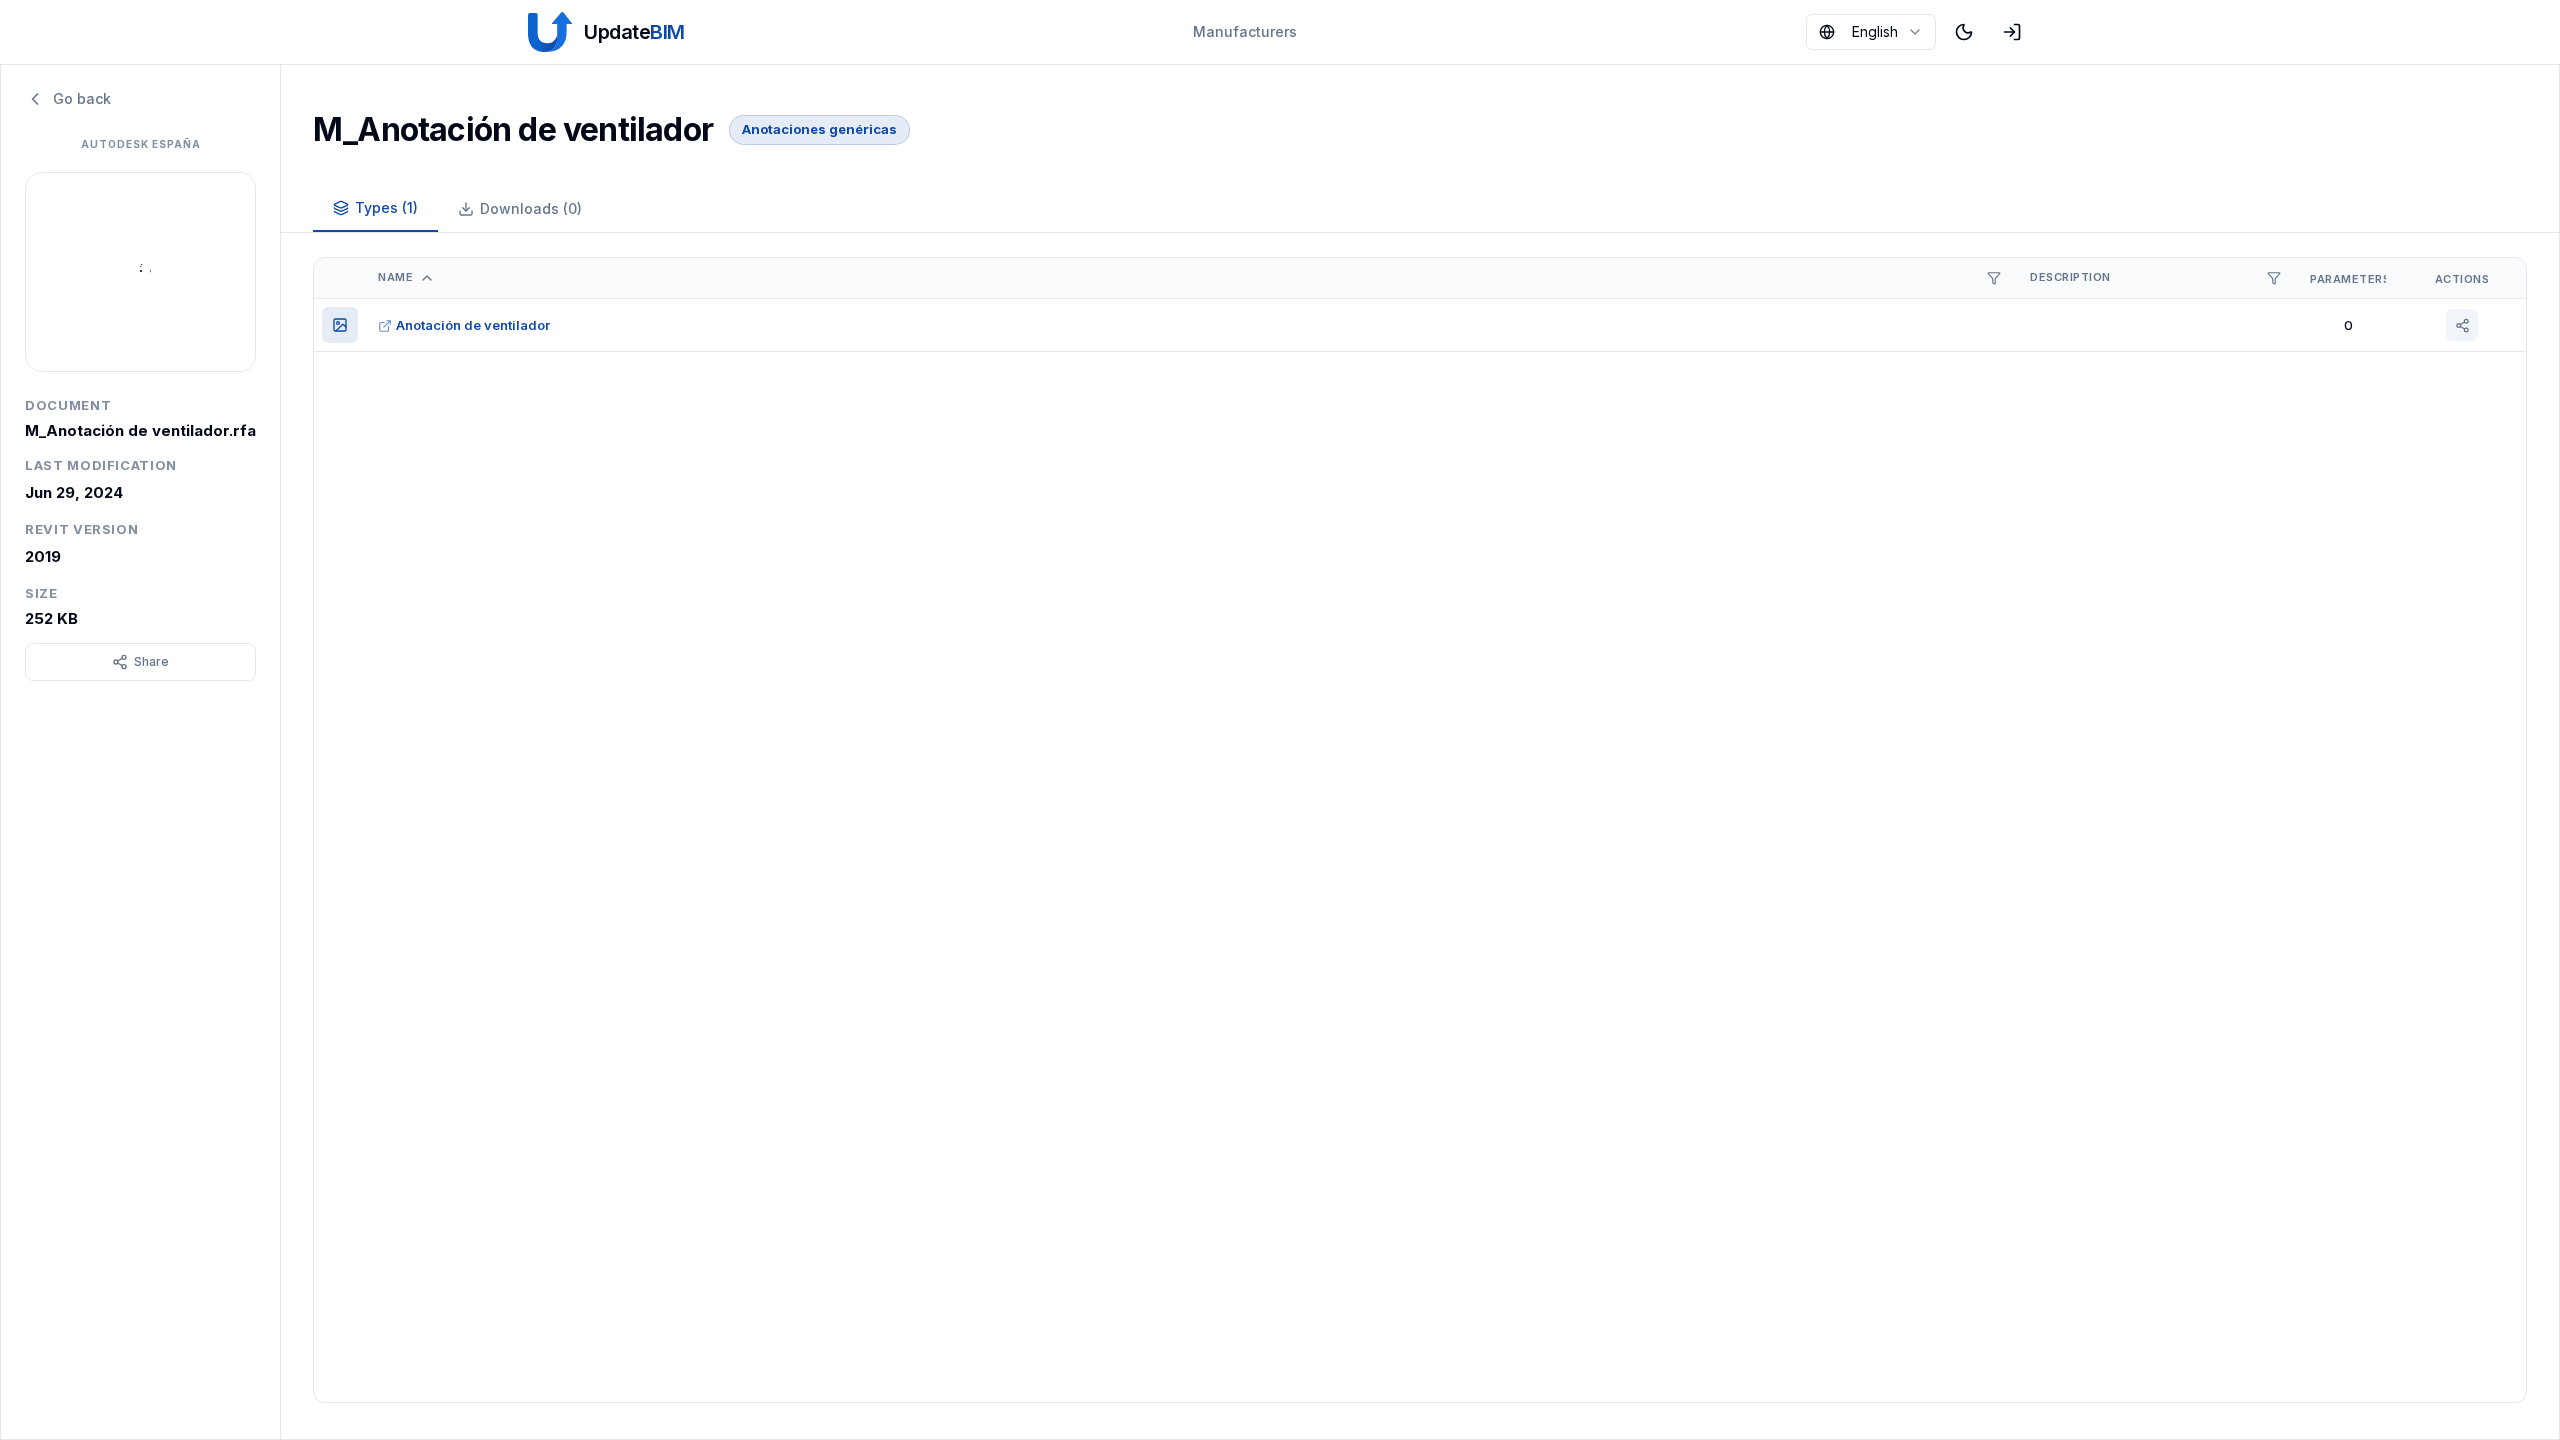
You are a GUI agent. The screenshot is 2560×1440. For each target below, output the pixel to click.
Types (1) (386, 207)
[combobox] (1871, 32)
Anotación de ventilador (473, 325)
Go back (82, 98)
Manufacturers (1245, 31)
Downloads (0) (531, 208)
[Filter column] (1994, 278)
